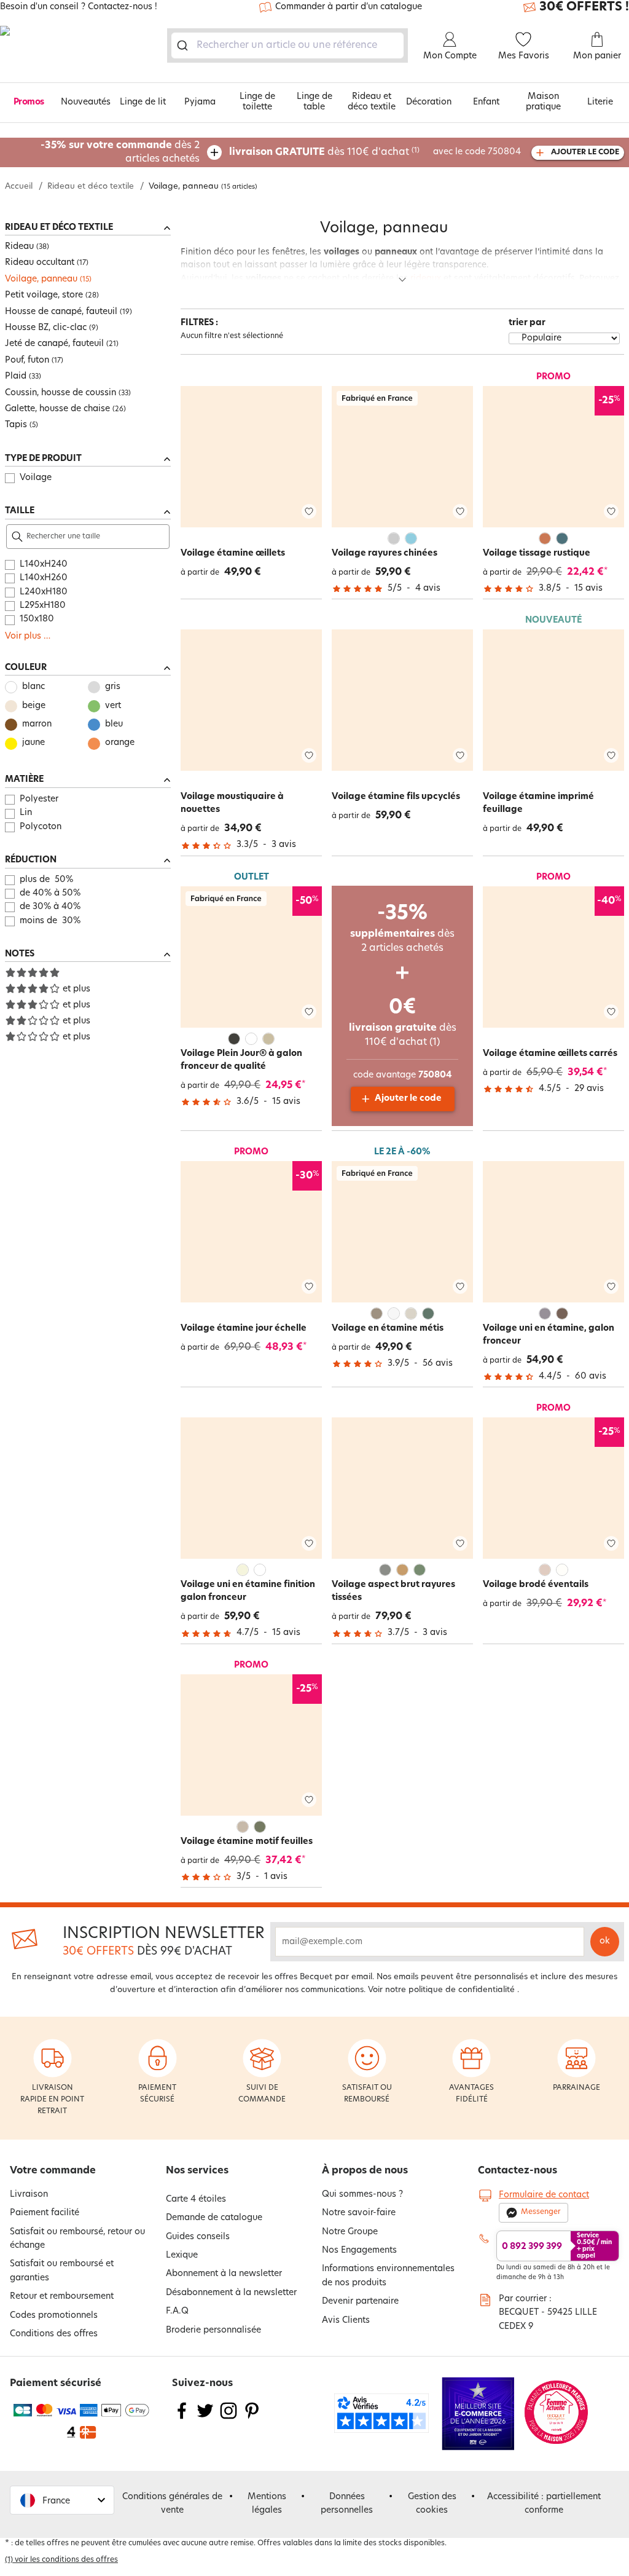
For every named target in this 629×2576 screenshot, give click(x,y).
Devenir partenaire (360, 2302)
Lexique (182, 2255)
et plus (76, 989)
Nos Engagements (359, 2251)
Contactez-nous (518, 2171)
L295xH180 (43, 606)
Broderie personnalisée (213, 2330)
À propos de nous (365, 2171)
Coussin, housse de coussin (61, 393)
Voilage (36, 478)
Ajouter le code (408, 1099)
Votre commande (53, 2171)
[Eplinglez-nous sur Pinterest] (252, 2418)
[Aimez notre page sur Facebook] (182, 2418)
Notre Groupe (350, 2232)
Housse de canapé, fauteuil (61, 312)
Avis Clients (346, 2321)
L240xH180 (44, 592)
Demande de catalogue (214, 2218)
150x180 (37, 619)
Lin (26, 813)
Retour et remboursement (62, 2297)
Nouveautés (86, 102)
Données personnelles (347, 2504)
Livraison (29, 2195)
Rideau (19, 247)
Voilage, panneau (41, 279)
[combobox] (287, 45)
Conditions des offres (54, 2334)
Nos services (197, 2171)
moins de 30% (50, 921)
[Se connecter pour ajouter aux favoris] (309, 512)
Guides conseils (198, 2237)
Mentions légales (267, 2504)
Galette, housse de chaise (57, 409)
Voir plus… (28, 636)
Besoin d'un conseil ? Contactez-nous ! (79, 7)
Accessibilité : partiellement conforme (544, 2504)
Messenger (541, 2212)
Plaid (16, 376)
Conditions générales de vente (172, 2504)
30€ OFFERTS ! (584, 7)
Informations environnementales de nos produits (388, 2276)
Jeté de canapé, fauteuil (54, 344)
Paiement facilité (45, 2213)
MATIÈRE (24, 780)
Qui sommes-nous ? (362, 2195)
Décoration (429, 102)
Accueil (19, 187)
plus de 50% (46, 880)
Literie (600, 102)
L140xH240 (44, 565)
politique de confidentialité (462, 1990)
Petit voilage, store (44, 295)
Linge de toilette (257, 102)
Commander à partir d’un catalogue (349, 7)
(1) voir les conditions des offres (61, 2560)
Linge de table (314, 102)
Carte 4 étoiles (196, 2200)
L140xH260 (44, 578)
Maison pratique (543, 102)
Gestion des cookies (432, 2504)
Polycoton (41, 827)
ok (605, 1941)
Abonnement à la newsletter (224, 2274)
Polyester (39, 799)
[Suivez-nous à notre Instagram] (229, 2418)
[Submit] (185, 45)
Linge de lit (143, 102)
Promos (29, 102)
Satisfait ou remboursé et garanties (62, 2271)
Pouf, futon (27, 360)
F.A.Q (177, 2311)
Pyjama (200, 102)
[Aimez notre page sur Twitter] (205, 2418)
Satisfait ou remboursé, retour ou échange (77, 2239)
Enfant (486, 102)
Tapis (16, 425)
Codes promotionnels (54, 2316)
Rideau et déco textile (372, 102)
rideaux (426, 279)
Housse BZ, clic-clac (46, 328)
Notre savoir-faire (359, 2213)
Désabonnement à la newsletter (231, 2293)
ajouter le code (585, 152)
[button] (62, 2500)
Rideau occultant (40, 263)
